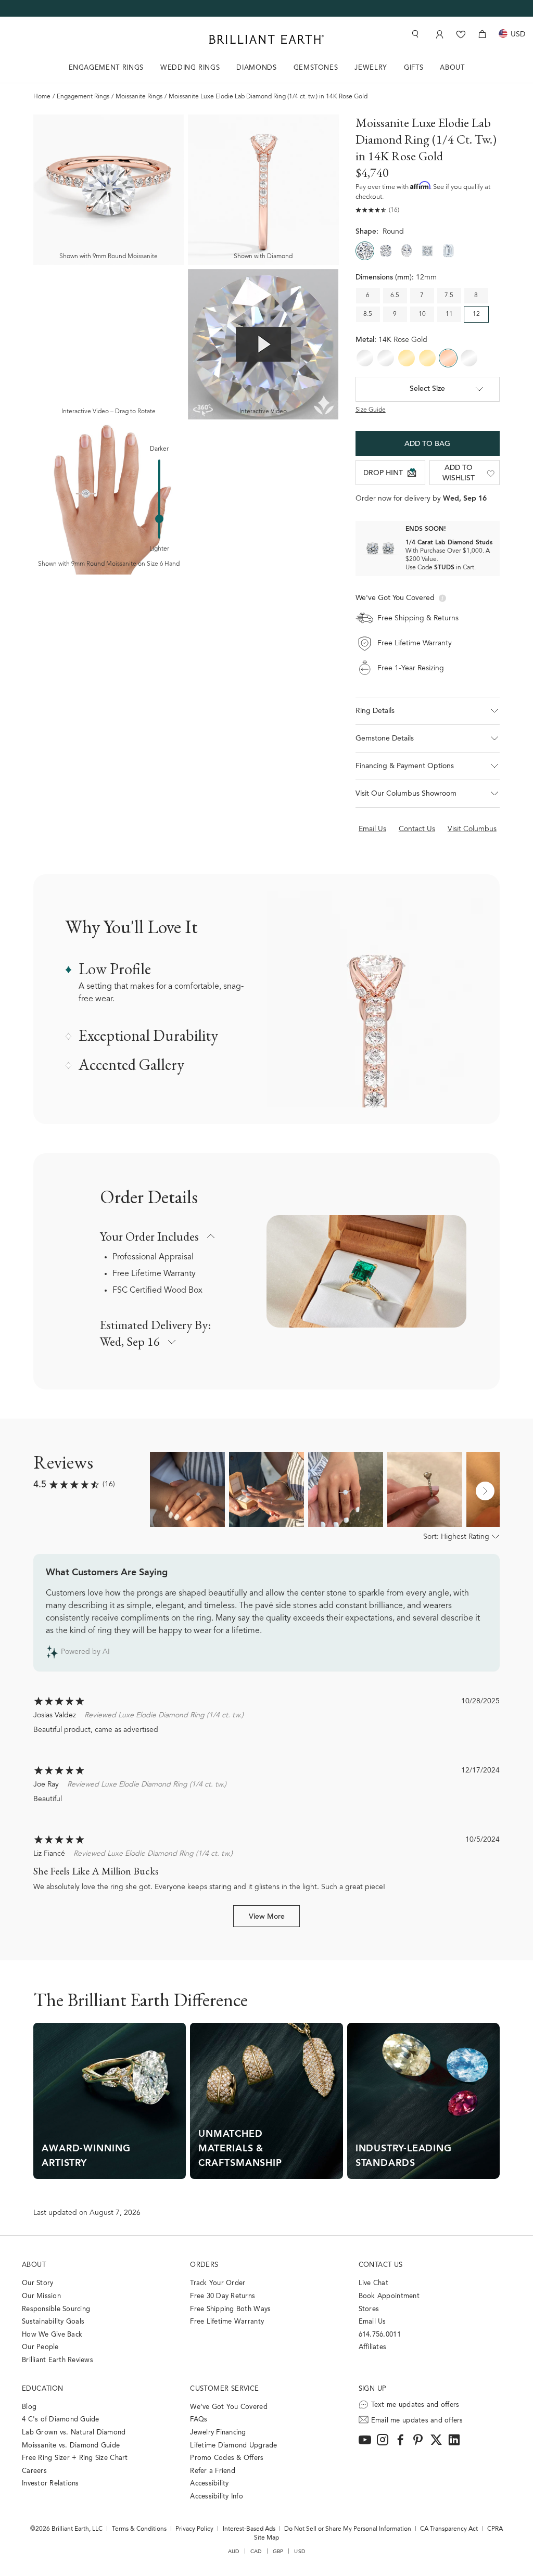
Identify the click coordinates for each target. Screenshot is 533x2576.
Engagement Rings (83, 97)
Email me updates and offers (417, 2421)
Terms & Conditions (139, 2529)
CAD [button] (256, 2552)
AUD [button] (234, 2552)
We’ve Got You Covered (229, 2407)
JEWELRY (371, 68)
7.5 (449, 296)
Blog (29, 2407)
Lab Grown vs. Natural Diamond (74, 2433)
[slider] (159, 519)
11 (449, 314)
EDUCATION (43, 2389)
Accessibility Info (217, 2497)
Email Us (372, 2322)
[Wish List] (461, 34)
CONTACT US (381, 2265)
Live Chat (373, 2283)
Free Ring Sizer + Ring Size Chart (75, 2458)
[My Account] (439, 34)
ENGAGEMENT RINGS (106, 68)
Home (42, 97)
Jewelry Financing (218, 2433)
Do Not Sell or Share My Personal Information (348, 2529)
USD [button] (300, 2552)
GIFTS (414, 68)
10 (422, 314)
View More (267, 1917)
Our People (40, 2347)
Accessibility (209, 2484)
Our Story (37, 2283)
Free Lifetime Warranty (154, 1274)
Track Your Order (218, 2283)
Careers (34, 2471)
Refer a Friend (213, 2471)
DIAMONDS (256, 68)
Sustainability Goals (53, 2322)
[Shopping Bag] (482, 34)
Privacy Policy (194, 2529)
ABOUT (452, 68)
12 (476, 314)
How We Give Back (52, 2335)
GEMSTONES (316, 68)
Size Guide (371, 410)
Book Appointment (389, 2296)
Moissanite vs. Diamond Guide (71, 2446)
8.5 (368, 314)
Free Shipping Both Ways (230, 2309)
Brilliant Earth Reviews (58, 2360)
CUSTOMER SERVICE (224, 2389)
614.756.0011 (380, 2335)
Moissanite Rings (139, 97)
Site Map (266, 2538)
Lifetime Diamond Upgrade (233, 2446)
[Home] (266, 39)
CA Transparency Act (449, 2529)
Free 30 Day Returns (223, 2296)
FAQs (199, 2420)
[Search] (414, 34)
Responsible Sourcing (56, 2309)
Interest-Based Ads (249, 2529)
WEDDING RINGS (190, 68)
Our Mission (41, 2296)
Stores (369, 2309)
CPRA (495, 2529)
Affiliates (373, 2347)
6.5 (395, 296)
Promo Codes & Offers (227, 2458)
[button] (428, 711)
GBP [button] (278, 2552)
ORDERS (204, 2265)
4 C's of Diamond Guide (61, 2420)
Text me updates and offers (415, 2405)
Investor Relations (50, 2484)
